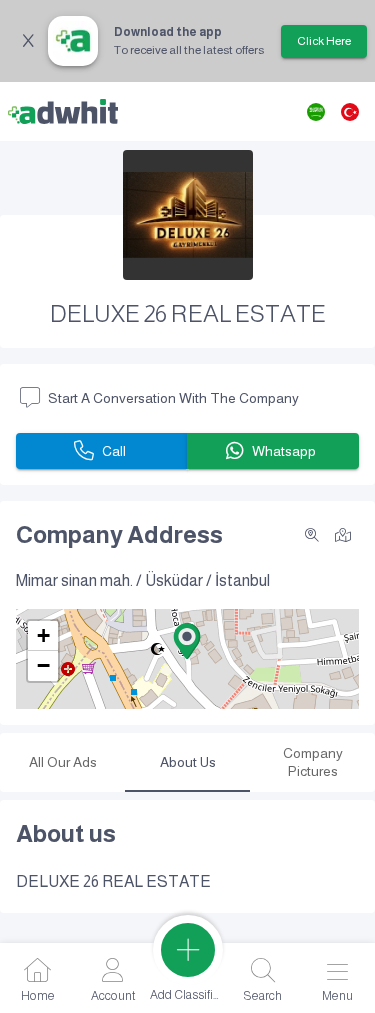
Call (114, 451)
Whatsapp (284, 451)
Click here (324, 41)
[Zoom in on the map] (312, 535)
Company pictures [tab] (313, 762)
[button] (187, 641)
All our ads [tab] (63, 762)
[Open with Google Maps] (343, 533)
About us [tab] (188, 762)
